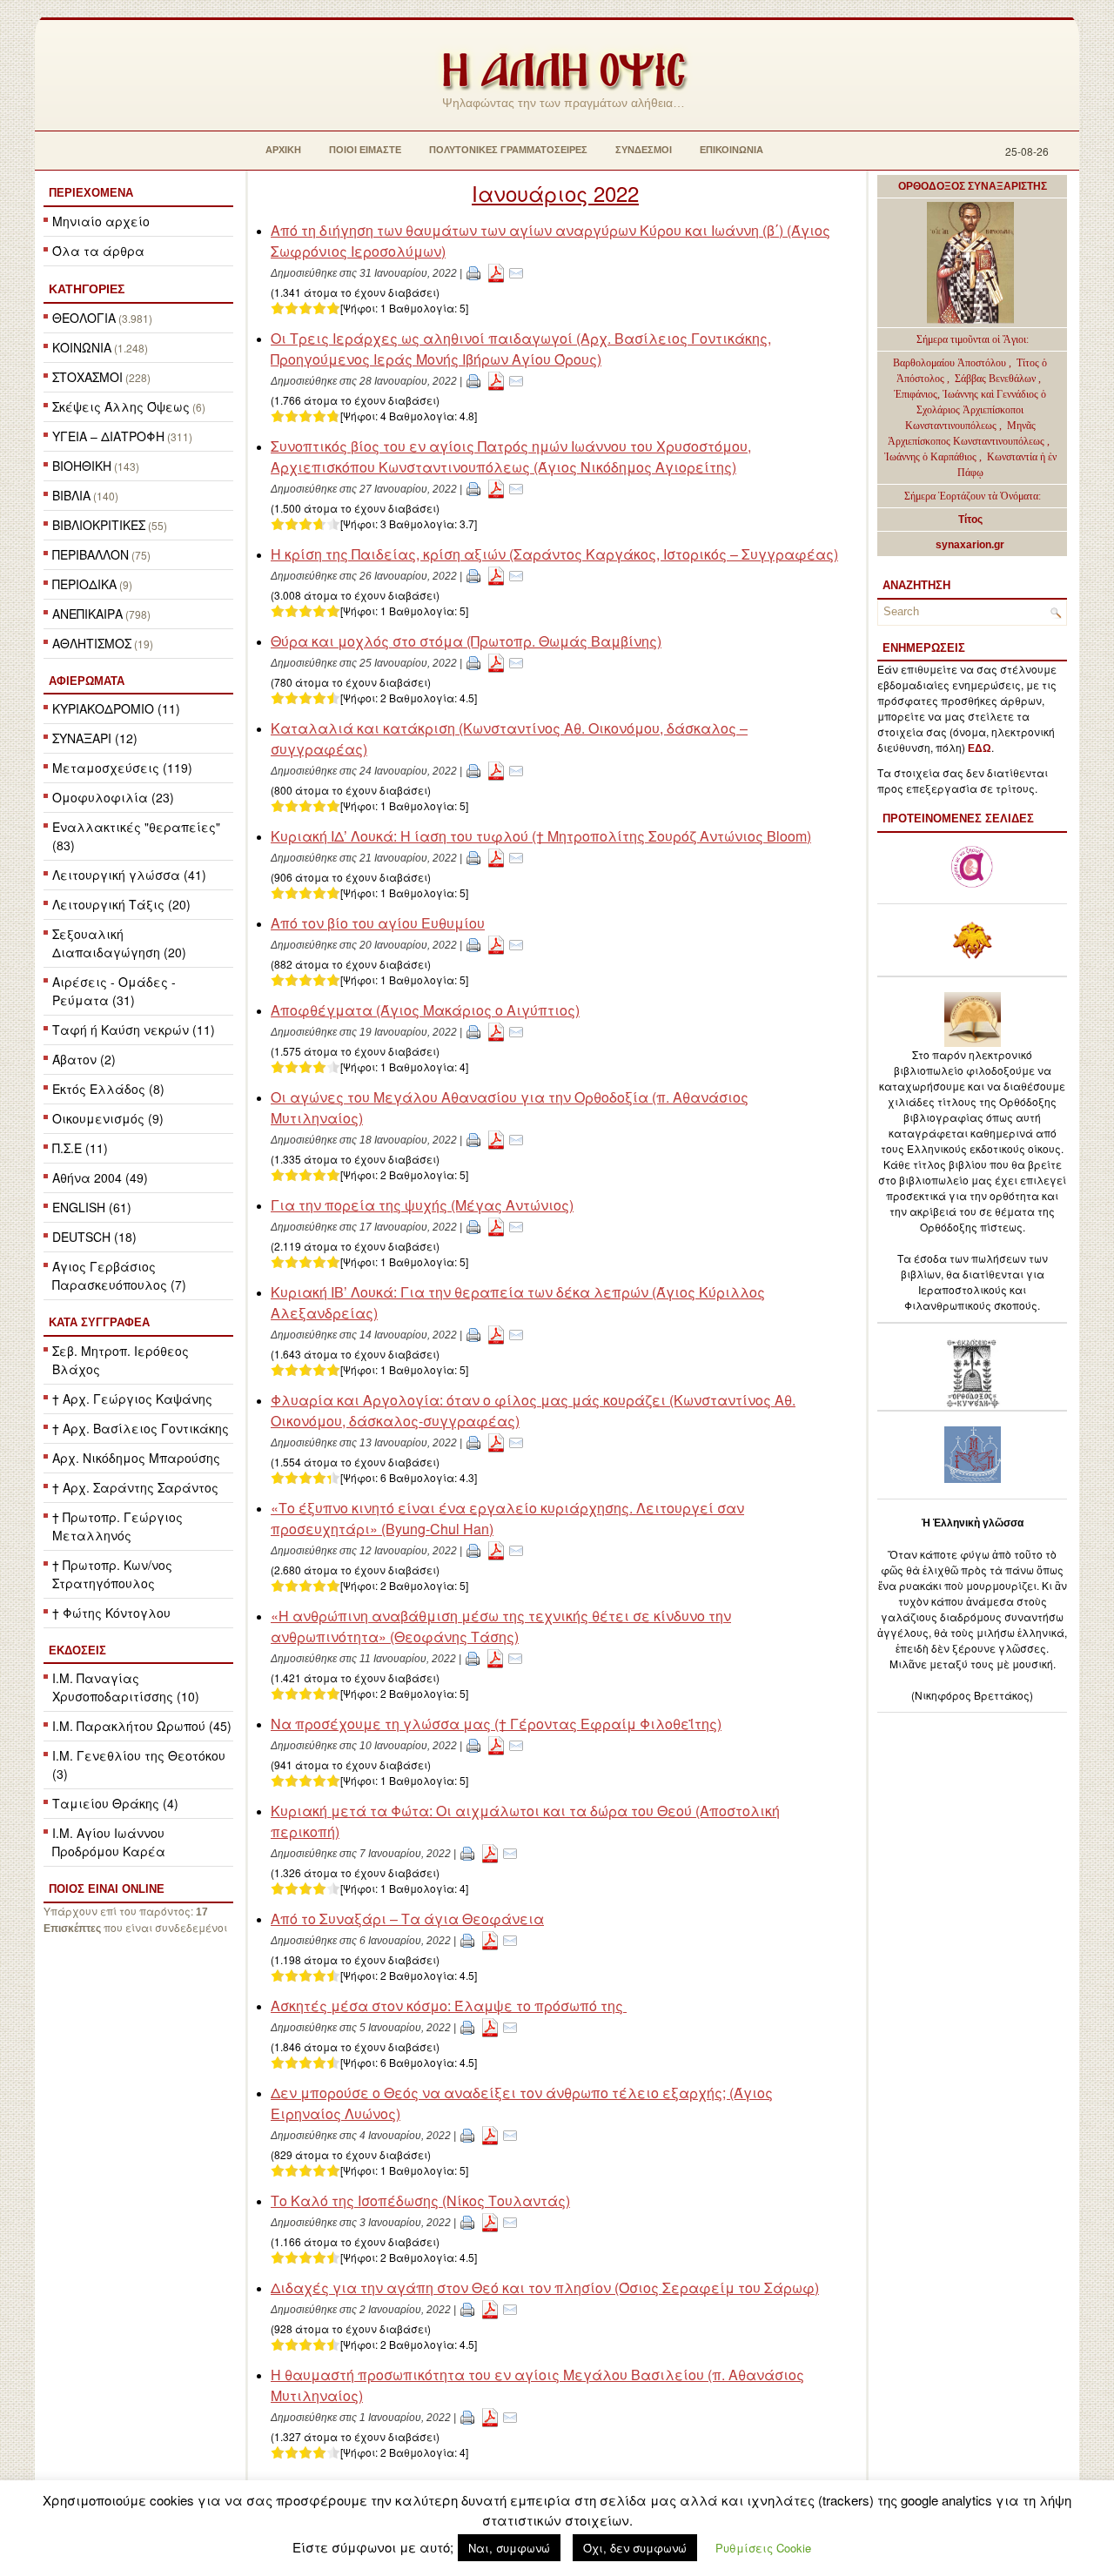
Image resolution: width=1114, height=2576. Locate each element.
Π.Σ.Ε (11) (80, 1148)
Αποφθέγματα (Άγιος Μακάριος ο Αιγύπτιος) (425, 1010)
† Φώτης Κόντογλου (111, 1613)
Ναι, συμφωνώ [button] (509, 2548)
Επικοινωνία (731, 150)
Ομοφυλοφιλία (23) (113, 797)
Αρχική (283, 150)
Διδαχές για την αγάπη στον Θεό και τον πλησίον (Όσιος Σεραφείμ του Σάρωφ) (545, 2288)
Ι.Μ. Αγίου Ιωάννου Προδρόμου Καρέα (109, 1842)
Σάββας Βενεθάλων (995, 379)
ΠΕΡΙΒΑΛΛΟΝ (91, 554)
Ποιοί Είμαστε (365, 150)
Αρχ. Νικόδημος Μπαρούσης (136, 1458)
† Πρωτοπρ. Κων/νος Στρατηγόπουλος (112, 1574)
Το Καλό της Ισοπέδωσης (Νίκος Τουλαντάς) (420, 2200)
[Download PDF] (496, 272)
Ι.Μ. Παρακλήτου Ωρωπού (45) (142, 1726)
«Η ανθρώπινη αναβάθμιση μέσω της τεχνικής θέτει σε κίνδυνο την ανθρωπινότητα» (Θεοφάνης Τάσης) (501, 1626)
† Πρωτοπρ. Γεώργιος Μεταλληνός (117, 1526)
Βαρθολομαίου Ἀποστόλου (951, 363)
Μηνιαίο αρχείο (101, 221)
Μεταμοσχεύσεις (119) (122, 768)
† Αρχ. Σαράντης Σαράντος (135, 1487)
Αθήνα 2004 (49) (100, 1177)
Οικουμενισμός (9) (108, 1118)
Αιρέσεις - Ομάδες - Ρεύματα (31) (114, 991)
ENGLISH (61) (92, 1207)
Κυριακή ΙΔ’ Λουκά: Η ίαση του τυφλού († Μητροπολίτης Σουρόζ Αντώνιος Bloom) (541, 836)
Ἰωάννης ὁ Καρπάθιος (930, 457)
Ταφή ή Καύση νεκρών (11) (134, 1030)
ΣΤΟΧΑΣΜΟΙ (87, 377)
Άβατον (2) (84, 1059)
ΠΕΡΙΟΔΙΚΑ (84, 584)
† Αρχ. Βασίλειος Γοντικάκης (141, 1428)
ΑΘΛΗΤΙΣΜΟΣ (92, 643)
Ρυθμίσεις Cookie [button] (763, 2548)
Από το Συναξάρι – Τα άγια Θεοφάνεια (407, 1919)
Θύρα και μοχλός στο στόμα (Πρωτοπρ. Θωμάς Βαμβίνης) (466, 641)
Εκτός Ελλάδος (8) (108, 1089)
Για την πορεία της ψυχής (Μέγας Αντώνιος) (422, 1205)
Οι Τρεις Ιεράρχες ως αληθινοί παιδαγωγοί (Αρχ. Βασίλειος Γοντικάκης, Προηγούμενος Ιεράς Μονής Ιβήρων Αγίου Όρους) (521, 349)
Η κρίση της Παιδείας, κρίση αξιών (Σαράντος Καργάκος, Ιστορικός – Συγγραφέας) (554, 554)
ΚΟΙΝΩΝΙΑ (82, 347)
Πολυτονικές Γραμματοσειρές (508, 150)
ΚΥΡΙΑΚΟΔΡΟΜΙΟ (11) (116, 708)
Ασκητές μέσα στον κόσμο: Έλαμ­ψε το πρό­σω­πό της (449, 2006)
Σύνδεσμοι (644, 150)
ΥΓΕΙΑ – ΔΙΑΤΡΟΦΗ (108, 436)
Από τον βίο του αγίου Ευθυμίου (378, 923)
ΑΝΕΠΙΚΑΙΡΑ (87, 614)
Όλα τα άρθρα (98, 251)
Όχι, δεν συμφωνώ (635, 2548)
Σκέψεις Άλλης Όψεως (121, 406)
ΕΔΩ (980, 748)
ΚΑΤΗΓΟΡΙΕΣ (87, 289)
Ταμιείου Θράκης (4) (115, 1803)
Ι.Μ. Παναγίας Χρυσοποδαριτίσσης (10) (126, 1687)
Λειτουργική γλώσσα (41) (129, 875)
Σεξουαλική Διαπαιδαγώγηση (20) (119, 943)
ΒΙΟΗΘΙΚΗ (82, 466)
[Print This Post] (473, 272)
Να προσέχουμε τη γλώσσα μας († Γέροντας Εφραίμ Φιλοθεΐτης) (496, 1724)
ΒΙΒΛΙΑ (71, 495)
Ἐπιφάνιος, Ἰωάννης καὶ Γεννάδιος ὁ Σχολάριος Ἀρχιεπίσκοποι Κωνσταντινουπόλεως (970, 410)
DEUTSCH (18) (94, 1237)
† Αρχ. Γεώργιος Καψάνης (132, 1399)
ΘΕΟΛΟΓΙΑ (84, 318)
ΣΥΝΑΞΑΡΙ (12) (95, 738)
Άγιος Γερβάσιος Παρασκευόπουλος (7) (119, 1275)
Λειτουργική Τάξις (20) (121, 904)
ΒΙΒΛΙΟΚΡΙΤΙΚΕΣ (99, 525)
